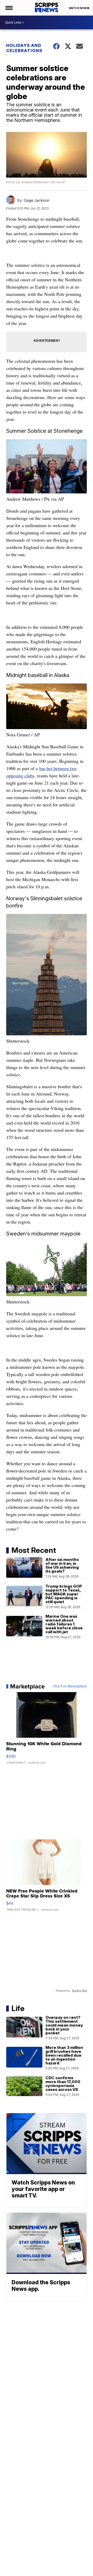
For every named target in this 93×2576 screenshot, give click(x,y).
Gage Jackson (37, 200)
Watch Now (78, 8)
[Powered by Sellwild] (79, 1991)
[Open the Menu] (9, 8)
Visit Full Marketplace (70, 1686)
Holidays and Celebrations (24, 48)
